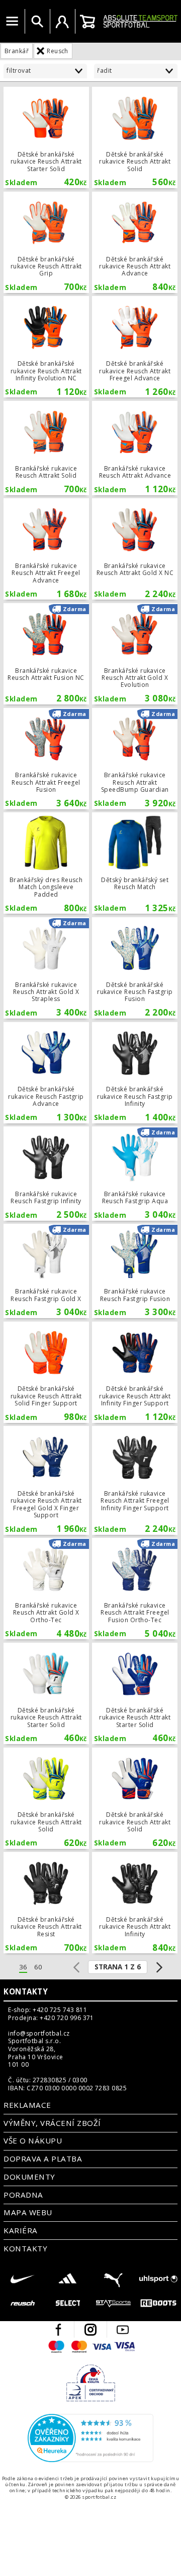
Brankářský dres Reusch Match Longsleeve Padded (46, 863)
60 (38, 1967)
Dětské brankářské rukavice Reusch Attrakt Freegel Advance (135, 347)
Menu (12, 22)
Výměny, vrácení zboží (52, 2123)
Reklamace (27, 2105)
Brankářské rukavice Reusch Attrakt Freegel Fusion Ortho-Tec (135, 1589)
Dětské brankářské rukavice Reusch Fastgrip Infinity (135, 1073)
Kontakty (26, 1991)
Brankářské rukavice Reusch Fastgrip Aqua (135, 1174)
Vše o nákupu (33, 2140)
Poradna (23, 2195)
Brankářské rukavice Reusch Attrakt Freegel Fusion (46, 759)
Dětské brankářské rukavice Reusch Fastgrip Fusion (135, 968)
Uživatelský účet (62, 22)
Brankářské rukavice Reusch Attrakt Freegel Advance (46, 549)
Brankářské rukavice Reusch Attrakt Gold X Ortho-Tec (46, 1589)
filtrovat (19, 70)
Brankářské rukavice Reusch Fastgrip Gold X (46, 1271)
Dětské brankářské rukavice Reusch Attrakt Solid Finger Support (46, 1372)
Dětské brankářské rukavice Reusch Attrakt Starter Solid (46, 137)
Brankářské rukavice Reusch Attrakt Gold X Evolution (135, 654)
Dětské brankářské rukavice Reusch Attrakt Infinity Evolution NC (46, 347)
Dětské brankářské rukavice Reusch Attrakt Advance (135, 242)
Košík (87, 22)
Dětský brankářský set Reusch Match (135, 863)
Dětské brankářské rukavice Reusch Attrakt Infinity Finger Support (135, 1372)
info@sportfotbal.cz (39, 2034)
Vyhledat (37, 22)
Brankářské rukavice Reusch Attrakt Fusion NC (46, 654)
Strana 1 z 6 (118, 1967)
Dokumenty (29, 2177)
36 (23, 1967)
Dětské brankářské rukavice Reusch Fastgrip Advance (46, 1073)
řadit (104, 70)
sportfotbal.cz (140, 21)
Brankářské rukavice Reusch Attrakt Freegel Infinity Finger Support (135, 1480)
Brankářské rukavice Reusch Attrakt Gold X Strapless (46, 968)
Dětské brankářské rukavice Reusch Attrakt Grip (46, 242)
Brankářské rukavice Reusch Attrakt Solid (46, 448)
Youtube (123, 2330)
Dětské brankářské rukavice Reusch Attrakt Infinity (135, 1903)
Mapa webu (28, 2212)
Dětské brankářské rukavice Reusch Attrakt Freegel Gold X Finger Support (46, 1480)
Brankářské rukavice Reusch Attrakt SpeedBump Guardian (135, 759)
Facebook (58, 2330)
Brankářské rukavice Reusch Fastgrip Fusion (135, 1271)
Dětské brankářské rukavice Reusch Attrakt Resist (46, 1903)
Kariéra (20, 2230)
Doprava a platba (43, 2159)
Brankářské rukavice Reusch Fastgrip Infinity (46, 1174)
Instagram (90, 2330)
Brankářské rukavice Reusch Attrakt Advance (135, 448)
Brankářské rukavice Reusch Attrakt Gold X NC (135, 549)
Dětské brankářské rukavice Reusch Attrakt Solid (135, 137)
